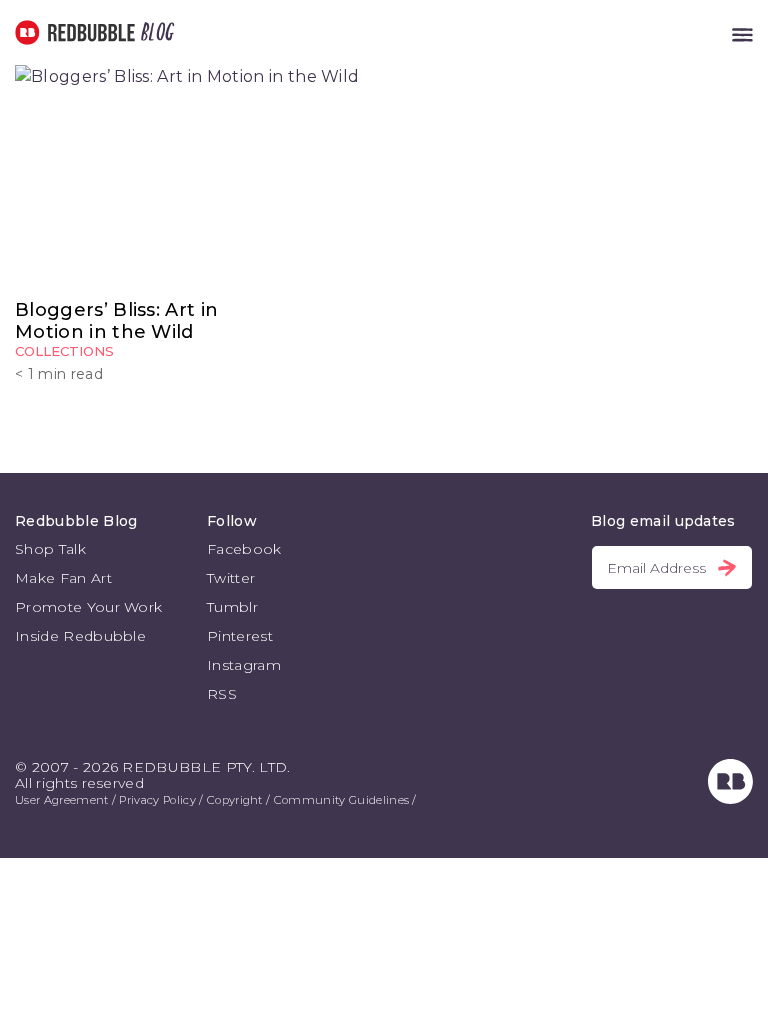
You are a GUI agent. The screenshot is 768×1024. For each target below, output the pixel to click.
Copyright (235, 800)
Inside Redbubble (80, 636)
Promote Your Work (88, 607)
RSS (222, 694)
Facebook (244, 549)
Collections (64, 351)
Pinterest (240, 636)
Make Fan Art (63, 578)
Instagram (244, 665)
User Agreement (61, 800)
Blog (154, 32)
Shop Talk (50, 549)
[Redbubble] (730, 799)
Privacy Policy (157, 800)
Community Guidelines (341, 800)
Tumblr (232, 607)
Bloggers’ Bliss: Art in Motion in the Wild (116, 321)
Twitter (231, 578)
